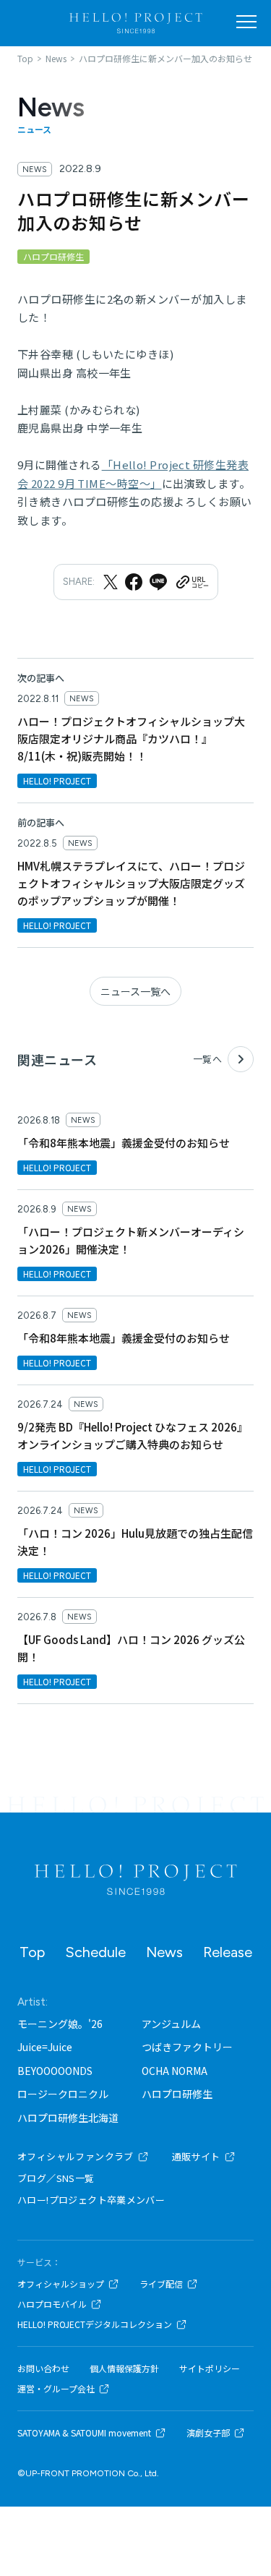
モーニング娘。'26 (60, 2024)
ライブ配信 (161, 2284)
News (164, 1952)
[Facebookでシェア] (134, 582)
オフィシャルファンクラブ (76, 2156)
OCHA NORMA (175, 2071)
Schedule (95, 1952)
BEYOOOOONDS (55, 2071)
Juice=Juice (45, 2047)
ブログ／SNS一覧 (56, 2178)
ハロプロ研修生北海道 (68, 2118)
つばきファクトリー (187, 2047)
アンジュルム (171, 2024)
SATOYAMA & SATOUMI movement (84, 2433)
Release (228, 1952)
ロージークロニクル (63, 2094)
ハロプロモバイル (52, 2304)
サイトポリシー (210, 2369)
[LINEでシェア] (158, 582)
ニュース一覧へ (135, 991)
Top (32, 1952)
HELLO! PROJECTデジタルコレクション (95, 2324)
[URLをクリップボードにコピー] (192, 582)
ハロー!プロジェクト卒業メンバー (91, 2200)
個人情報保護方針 (124, 2369)
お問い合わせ (43, 2369)
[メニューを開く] (246, 22)
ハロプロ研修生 (177, 2094)
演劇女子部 (208, 2433)
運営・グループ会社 (56, 2389)
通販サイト (196, 2156)
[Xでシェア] (111, 582)
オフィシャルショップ (61, 2284)
